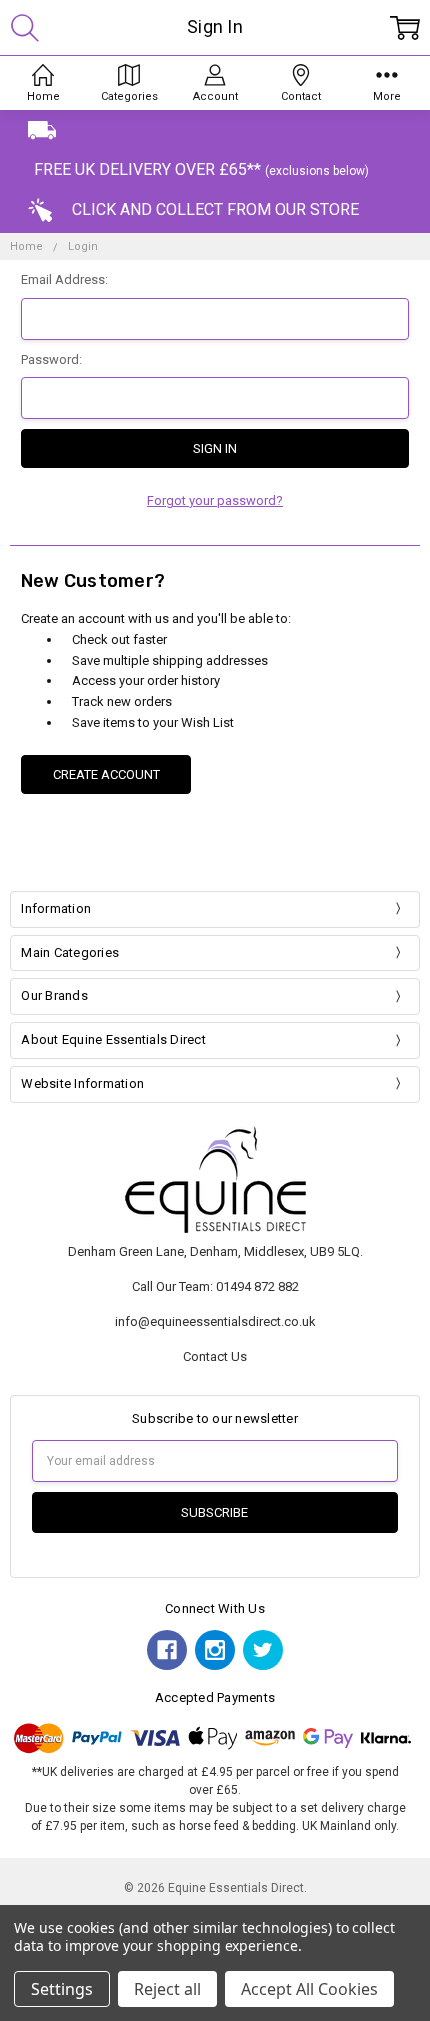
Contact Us (215, 1356)
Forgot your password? (215, 500)
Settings (62, 1989)
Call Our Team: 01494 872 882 (215, 1286)
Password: (51, 359)
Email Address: (64, 279)
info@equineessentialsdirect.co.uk (215, 1321)
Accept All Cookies (309, 1989)
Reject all (167, 1989)
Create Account (106, 774)
